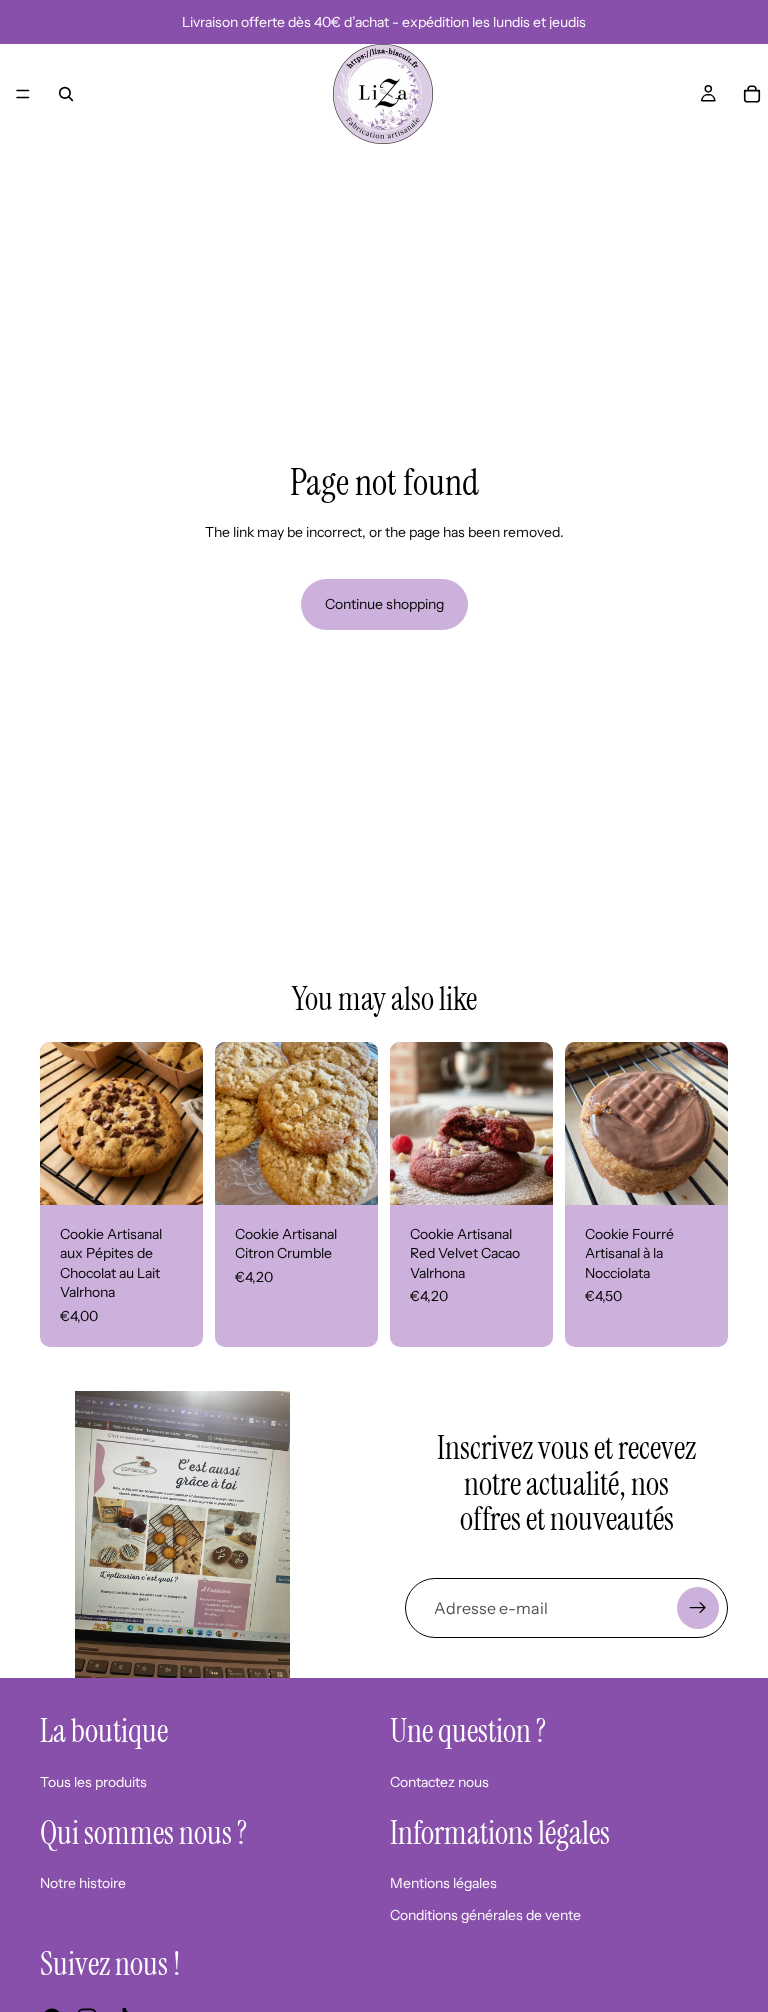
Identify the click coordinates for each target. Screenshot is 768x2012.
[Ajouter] (172, 1174)
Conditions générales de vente (485, 1915)
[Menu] (23, 94)
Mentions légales (443, 1883)
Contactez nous (439, 1782)
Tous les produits (93, 1782)
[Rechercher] (66, 94)
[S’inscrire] (698, 1608)
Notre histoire (83, 1883)
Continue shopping (384, 604)
